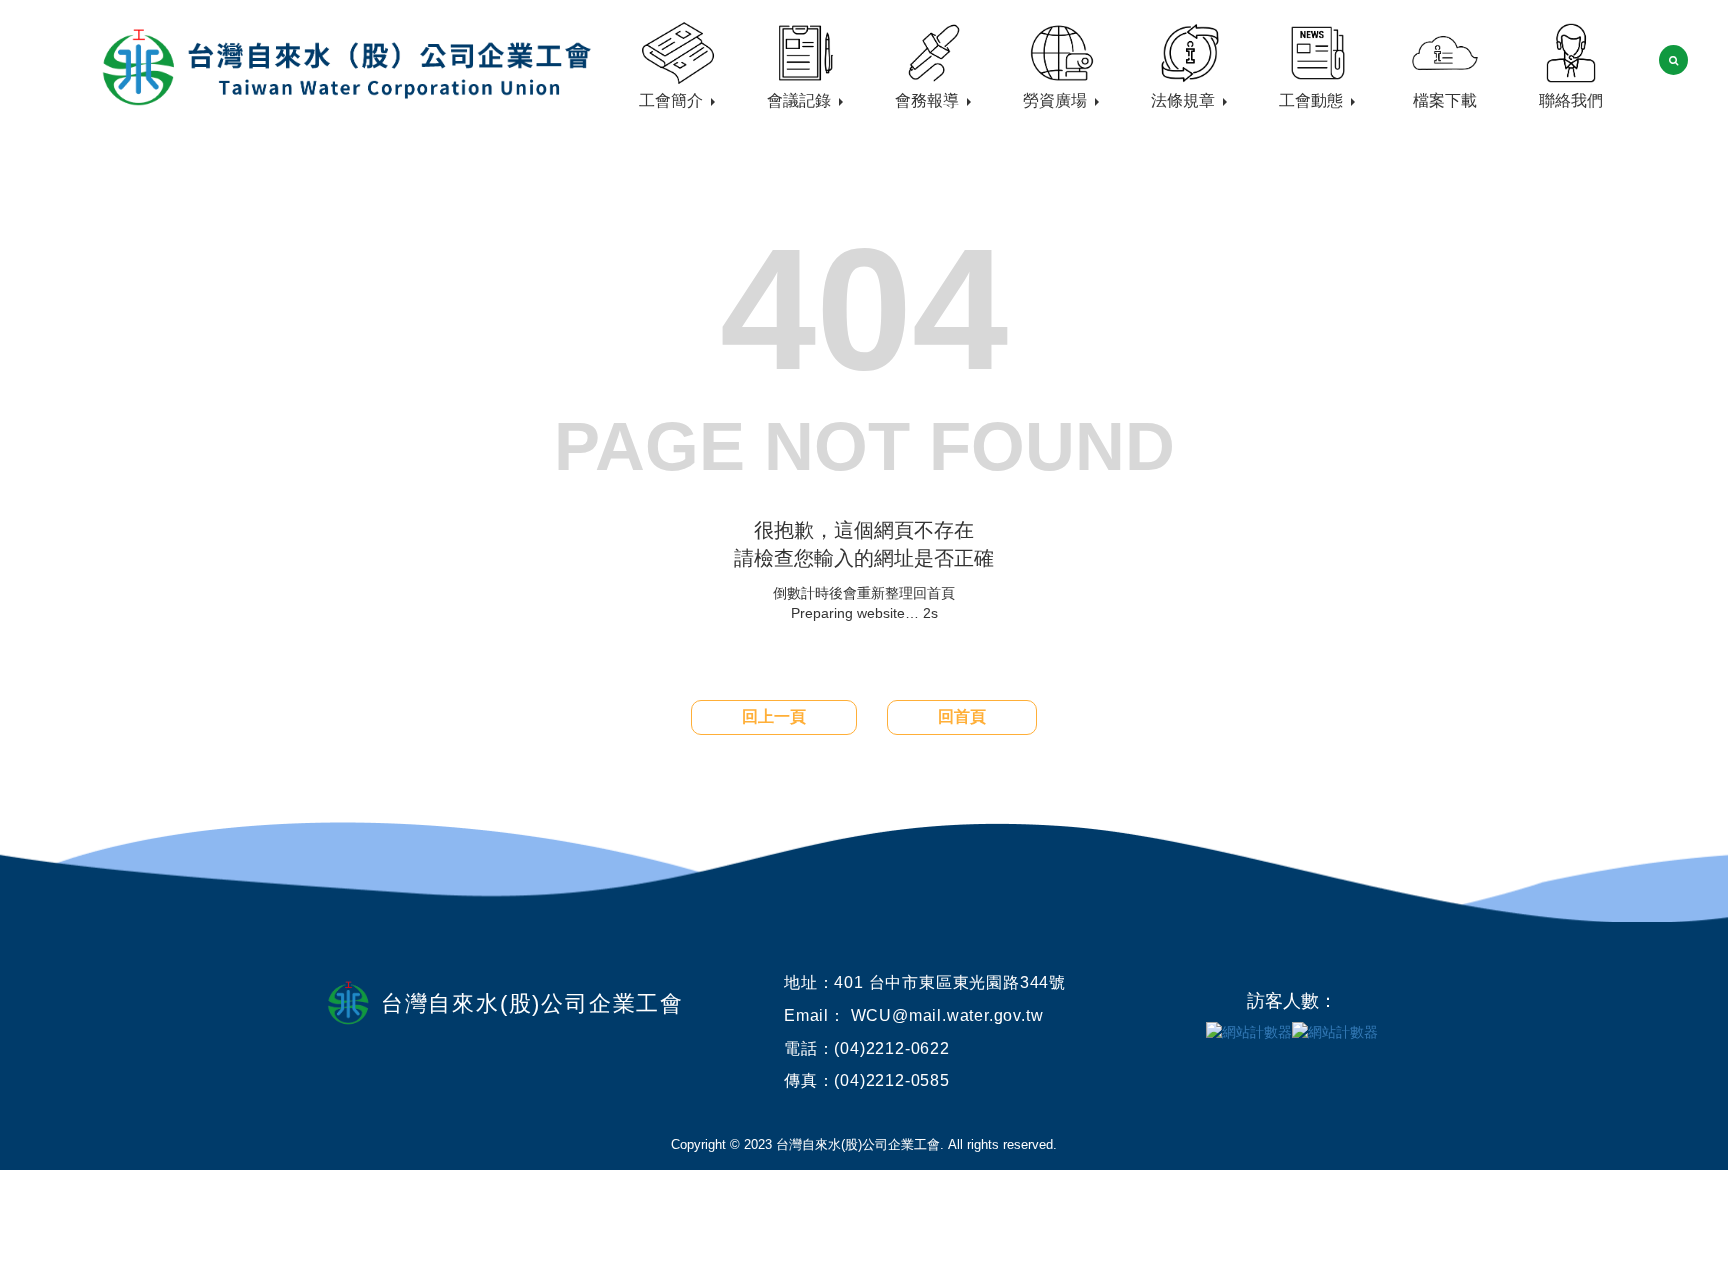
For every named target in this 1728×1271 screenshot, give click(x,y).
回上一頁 (774, 716)
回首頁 (962, 716)
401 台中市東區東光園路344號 (950, 982)
